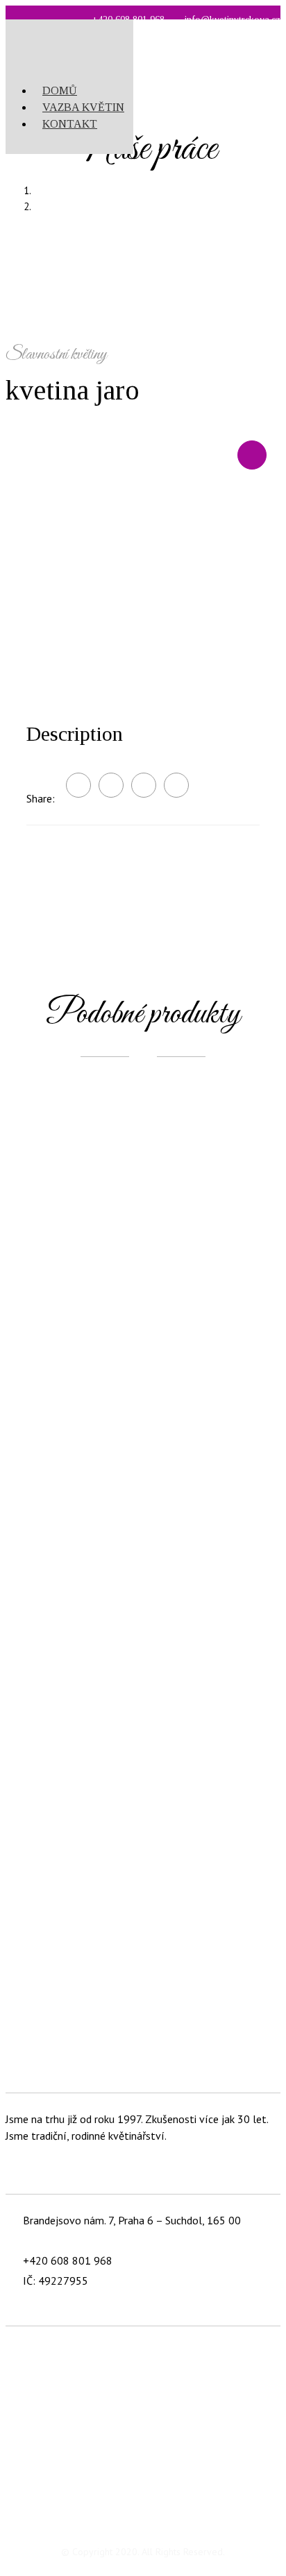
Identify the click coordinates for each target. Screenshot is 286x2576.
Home (157, 190)
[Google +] (144, 785)
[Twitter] (78, 785)
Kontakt (70, 124)
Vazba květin (83, 107)
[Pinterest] (176, 785)
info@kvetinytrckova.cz (79, 2240)
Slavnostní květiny (157, 206)
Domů (60, 91)
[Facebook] (111, 785)
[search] (129, 63)
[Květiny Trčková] (61, 35)
